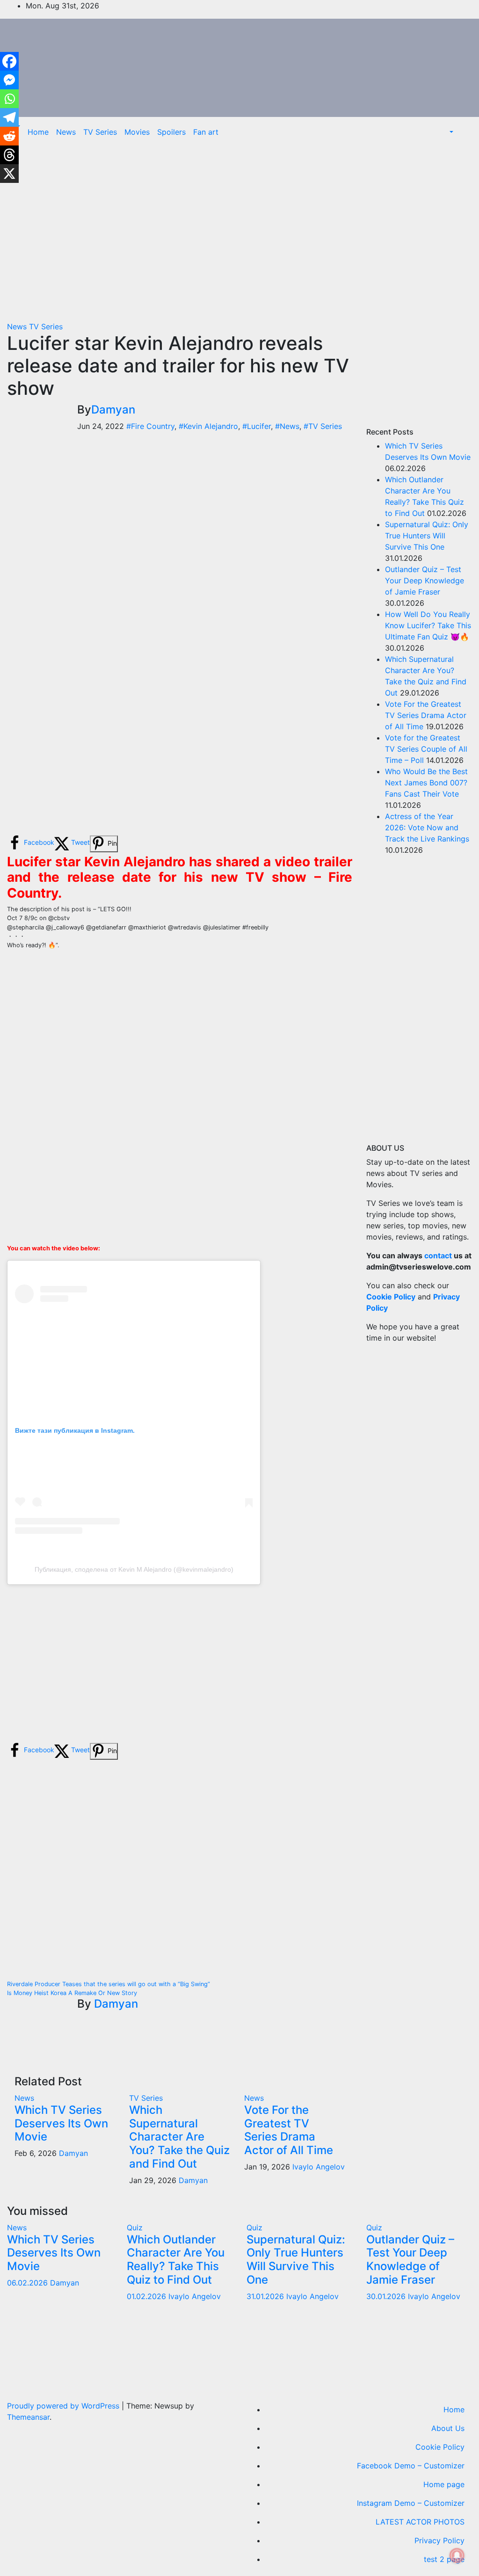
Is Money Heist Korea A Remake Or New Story (72, 1993)
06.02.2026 (29, 2283)
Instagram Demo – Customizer (411, 2503)
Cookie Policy (440, 2447)
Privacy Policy (439, 2540)
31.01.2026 (266, 2296)
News (66, 132)
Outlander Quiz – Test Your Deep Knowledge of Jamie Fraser (425, 581)
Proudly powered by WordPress (64, 2406)
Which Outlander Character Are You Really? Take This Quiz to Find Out (176, 2260)
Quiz (135, 2228)
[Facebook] (9, 61)
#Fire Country (150, 426)
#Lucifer (257, 426)
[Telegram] (9, 117)
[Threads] (9, 155)
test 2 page (444, 2559)
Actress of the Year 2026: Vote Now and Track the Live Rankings (427, 827)
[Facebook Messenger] (9, 80)
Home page (444, 2484)
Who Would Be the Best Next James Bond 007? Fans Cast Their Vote (426, 783)
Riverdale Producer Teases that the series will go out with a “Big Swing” (109, 1984)
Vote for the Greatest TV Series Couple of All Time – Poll (426, 749)
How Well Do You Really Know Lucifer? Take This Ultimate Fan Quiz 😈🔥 (428, 625)
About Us (448, 2428)
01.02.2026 (148, 2296)
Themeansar (28, 2417)
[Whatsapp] (9, 99)
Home (38, 132)
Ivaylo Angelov (319, 2167)
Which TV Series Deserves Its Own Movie (61, 2123)
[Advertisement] (180, 232)
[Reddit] (9, 136)
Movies (137, 132)
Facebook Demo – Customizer (411, 2466)
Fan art (206, 132)
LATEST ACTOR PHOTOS (420, 2522)
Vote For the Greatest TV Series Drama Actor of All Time (289, 2130)
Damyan (113, 410)
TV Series (100, 132)
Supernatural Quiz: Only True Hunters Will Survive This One (427, 536)
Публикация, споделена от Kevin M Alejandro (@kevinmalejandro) (134, 1569)
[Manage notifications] (457, 2555)
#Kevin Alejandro (208, 426)
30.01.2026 (387, 2296)
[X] (9, 174)
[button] (450, 132)
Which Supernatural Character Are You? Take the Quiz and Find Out (179, 2137)
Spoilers (171, 132)
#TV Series (323, 426)
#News (287, 426)
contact (438, 1255)
